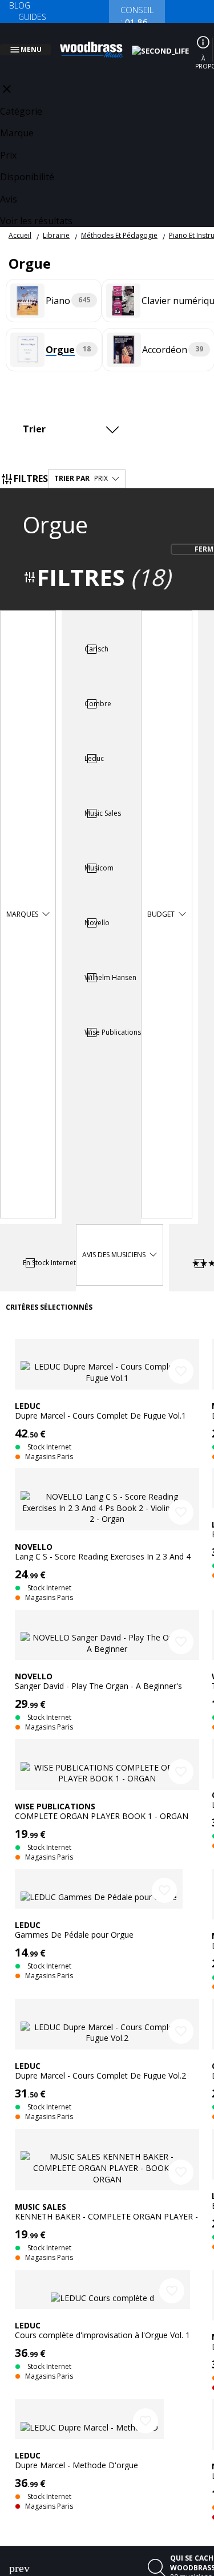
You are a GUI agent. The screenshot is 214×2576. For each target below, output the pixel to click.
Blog (20, 5)
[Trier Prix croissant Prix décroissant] (74, 415)
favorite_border (181, 1358)
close (7, 75)
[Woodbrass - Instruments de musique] (98, 43)
